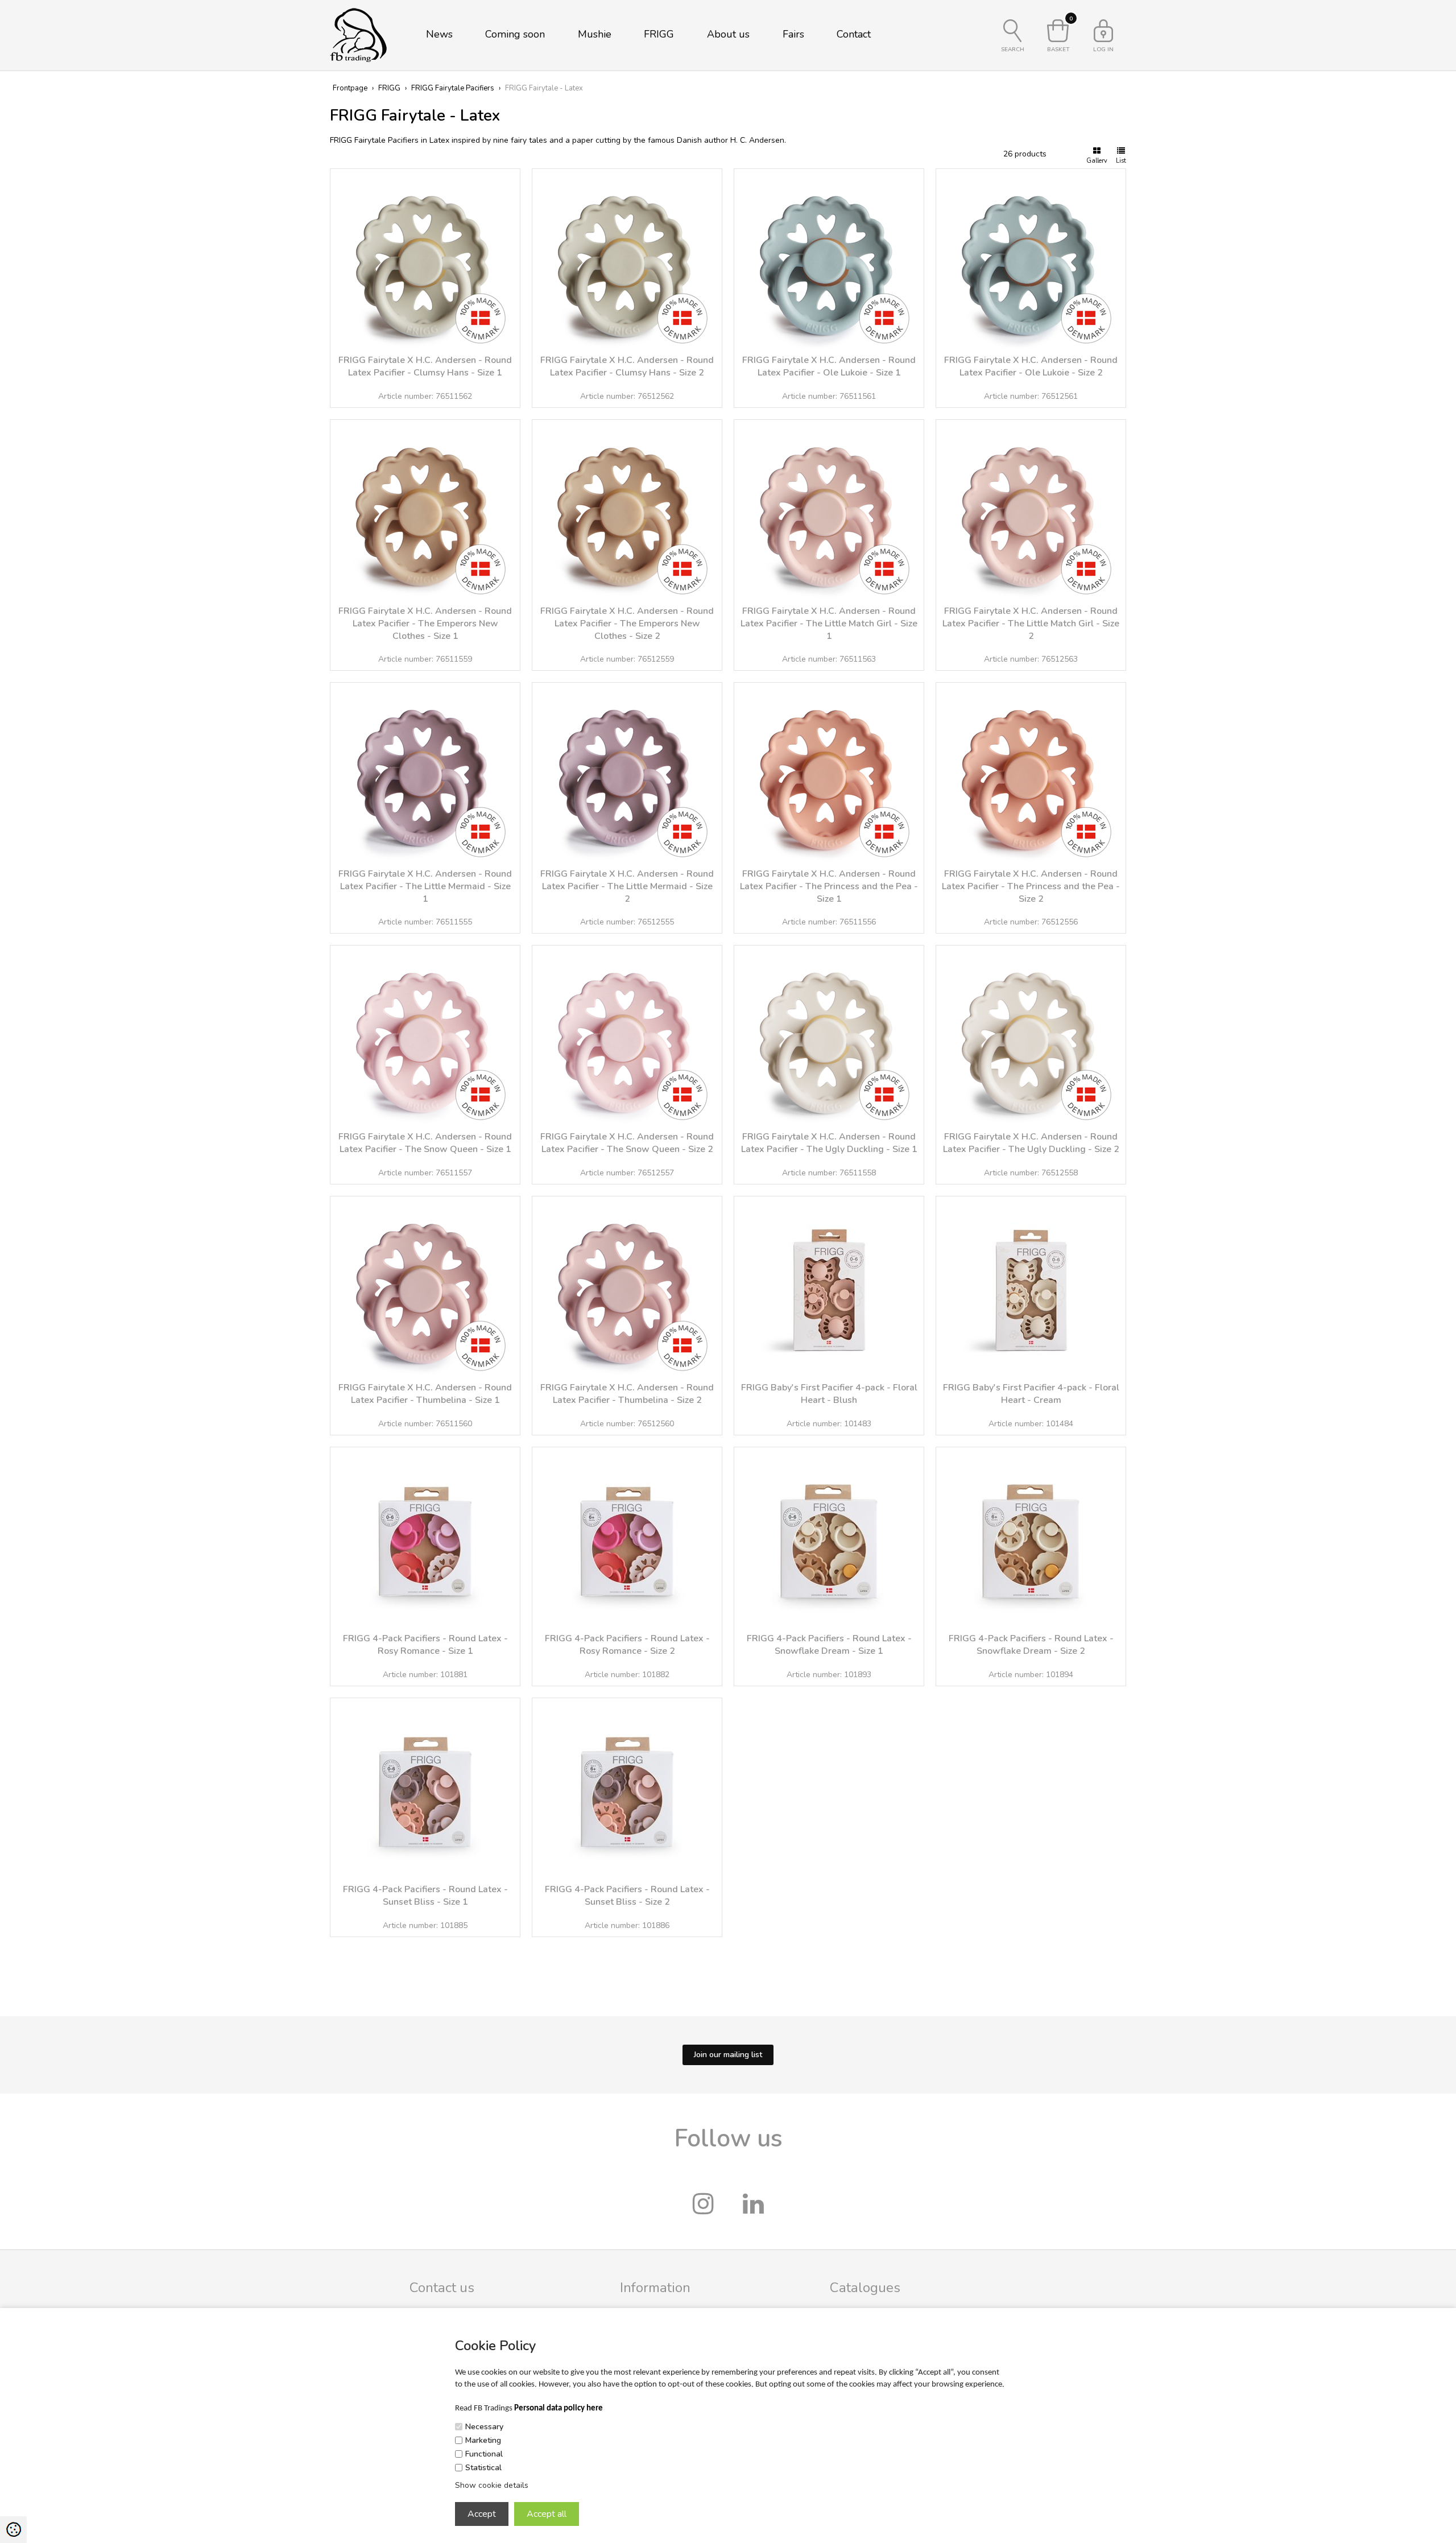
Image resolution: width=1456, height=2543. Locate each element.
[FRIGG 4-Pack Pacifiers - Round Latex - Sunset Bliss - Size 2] (627, 1787)
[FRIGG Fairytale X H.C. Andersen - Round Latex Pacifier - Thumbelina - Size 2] (627, 1285)
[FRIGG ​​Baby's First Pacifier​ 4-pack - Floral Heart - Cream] (1031, 1285)
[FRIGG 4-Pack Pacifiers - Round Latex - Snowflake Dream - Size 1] (829, 1536)
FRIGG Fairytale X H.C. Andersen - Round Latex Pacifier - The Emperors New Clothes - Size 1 (425, 624)
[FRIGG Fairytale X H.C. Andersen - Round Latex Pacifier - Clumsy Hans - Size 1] (425, 258)
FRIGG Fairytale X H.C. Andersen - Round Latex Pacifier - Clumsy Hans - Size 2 (627, 366)
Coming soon (515, 34)
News (439, 34)
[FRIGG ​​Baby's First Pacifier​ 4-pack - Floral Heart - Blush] (829, 1285)
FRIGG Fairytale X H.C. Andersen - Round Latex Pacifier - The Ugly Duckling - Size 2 (1031, 1143)
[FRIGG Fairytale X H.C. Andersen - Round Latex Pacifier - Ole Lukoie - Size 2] (1031, 258)
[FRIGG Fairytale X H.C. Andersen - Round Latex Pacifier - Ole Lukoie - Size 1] (829, 258)
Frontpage (350, 88)
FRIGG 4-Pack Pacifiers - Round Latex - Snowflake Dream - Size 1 (829, 1645)
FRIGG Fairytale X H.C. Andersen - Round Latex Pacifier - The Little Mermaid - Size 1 (425, 886)
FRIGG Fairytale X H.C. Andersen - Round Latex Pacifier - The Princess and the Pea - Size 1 (829, 886)
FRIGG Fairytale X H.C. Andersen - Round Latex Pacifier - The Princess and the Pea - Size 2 (1031, 886)
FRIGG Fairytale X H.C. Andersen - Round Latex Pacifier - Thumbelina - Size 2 (627, 1394)
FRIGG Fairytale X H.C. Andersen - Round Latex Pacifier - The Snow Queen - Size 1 (425, 1143)
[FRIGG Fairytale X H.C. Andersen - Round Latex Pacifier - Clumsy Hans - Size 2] (627, 258)
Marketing (483, 2440)
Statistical (483, 2468)
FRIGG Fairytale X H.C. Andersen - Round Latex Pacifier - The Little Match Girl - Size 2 (1031, 624)
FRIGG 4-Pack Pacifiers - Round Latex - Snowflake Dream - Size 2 (1031, 1645)
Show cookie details (492, 2485)
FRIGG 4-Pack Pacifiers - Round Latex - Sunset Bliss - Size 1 (425, 1896)
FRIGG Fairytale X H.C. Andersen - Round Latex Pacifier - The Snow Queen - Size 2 (627, 1143)
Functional (484, 2454)
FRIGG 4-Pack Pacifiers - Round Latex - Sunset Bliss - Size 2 (627, 1896)
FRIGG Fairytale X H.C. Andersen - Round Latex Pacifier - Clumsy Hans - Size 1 (425, 366)
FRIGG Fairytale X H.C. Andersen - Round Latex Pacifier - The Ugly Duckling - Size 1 (829, 1143)
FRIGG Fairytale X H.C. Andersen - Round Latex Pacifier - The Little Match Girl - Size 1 (829, 624)
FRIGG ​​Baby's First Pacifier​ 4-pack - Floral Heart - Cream (1031, 1394)
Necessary (484, 2427)
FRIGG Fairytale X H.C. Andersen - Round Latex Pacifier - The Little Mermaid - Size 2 (627, 886)
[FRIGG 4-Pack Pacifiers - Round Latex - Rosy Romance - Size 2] (627, 1536)
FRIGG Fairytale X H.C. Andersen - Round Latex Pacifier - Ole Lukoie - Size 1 (829, 366)
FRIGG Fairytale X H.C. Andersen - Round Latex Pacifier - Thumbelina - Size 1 (425, 1394)
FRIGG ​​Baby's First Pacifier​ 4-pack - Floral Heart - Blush (829, 1394)
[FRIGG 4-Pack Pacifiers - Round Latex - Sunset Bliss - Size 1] (425, 1787)
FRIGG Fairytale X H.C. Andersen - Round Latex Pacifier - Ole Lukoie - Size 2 (1031, 366)
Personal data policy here (559, 2408)
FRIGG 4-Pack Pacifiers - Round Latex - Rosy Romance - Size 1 (425, 1645)
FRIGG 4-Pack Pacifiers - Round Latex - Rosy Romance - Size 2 (627, 1645)
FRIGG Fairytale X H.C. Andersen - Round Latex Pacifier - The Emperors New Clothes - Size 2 (627, 624)
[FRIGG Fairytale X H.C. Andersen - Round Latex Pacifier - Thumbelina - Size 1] (425, 1285)
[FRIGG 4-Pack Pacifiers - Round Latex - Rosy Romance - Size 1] (425, 1536)
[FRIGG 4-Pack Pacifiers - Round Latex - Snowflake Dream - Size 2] (1031, 1536)
